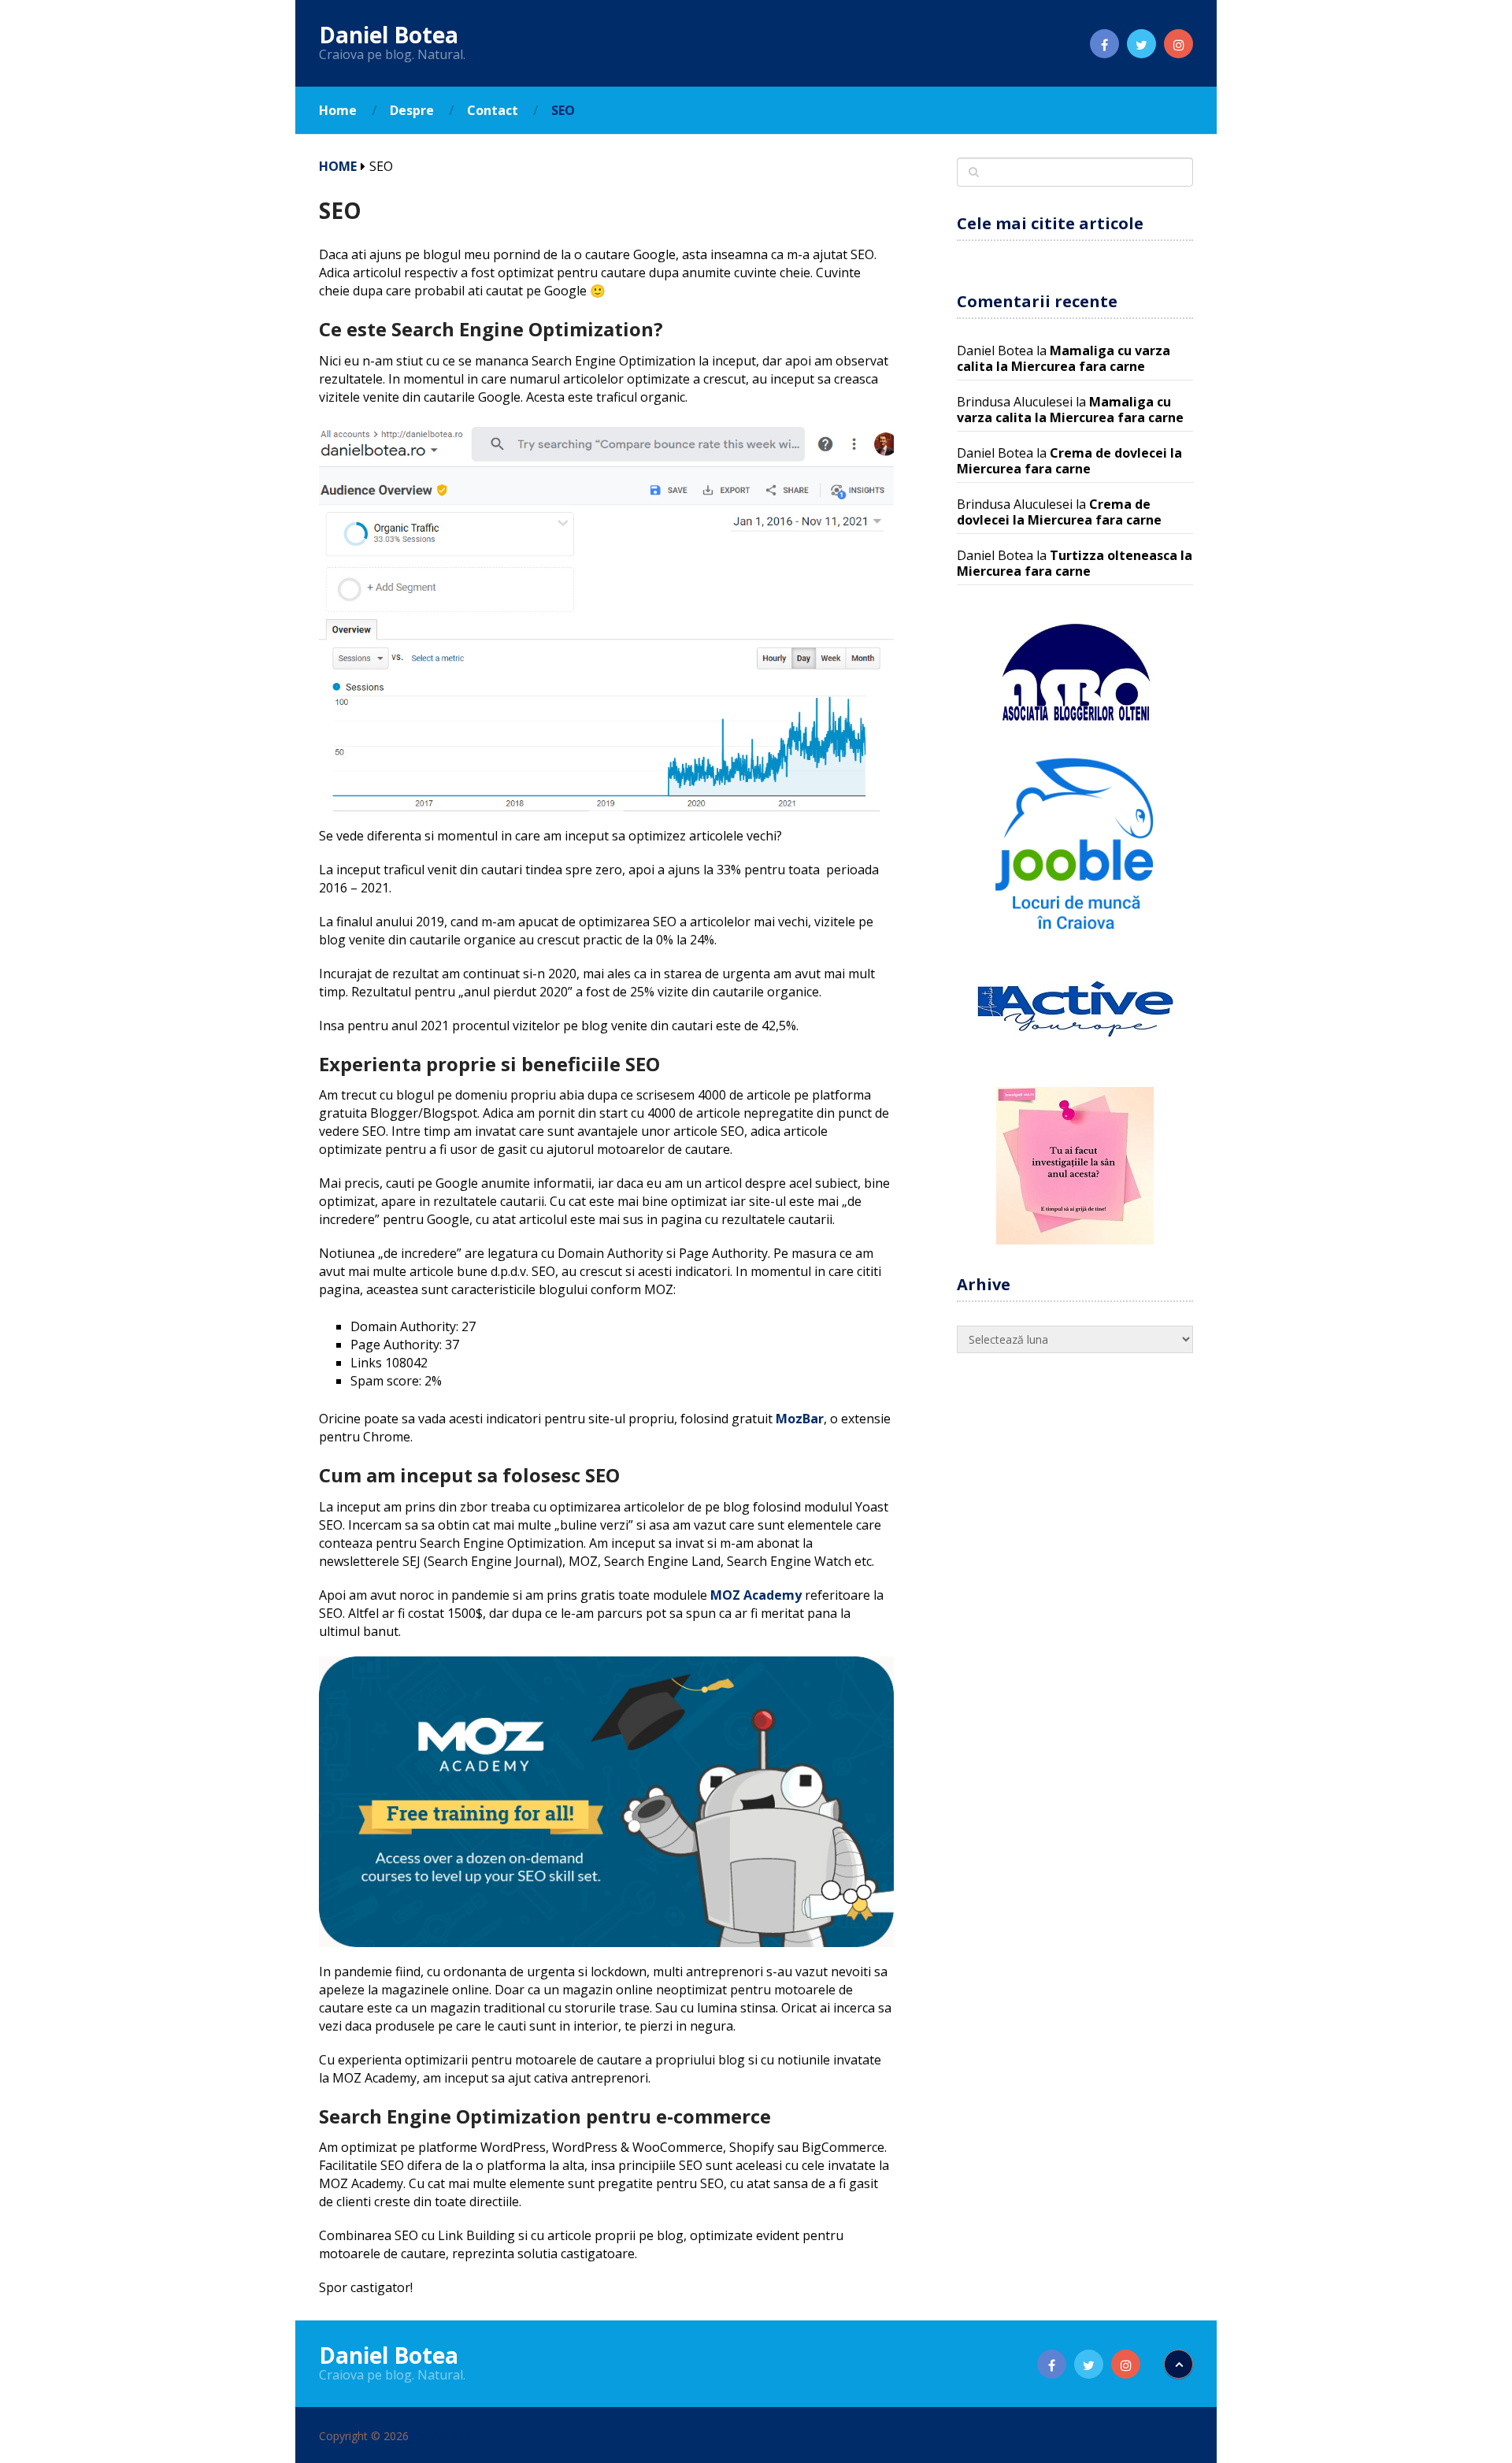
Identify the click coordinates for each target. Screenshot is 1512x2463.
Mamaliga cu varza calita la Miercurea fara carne (1064, 358)
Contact (493, 110)
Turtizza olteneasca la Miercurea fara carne (1075, 563)
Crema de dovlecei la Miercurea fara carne (1069, 461)
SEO (563, 110)
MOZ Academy (756, 1595)
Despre (412, 110)
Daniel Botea (389, 35)
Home (338, 110)
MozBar (800, 1419)
